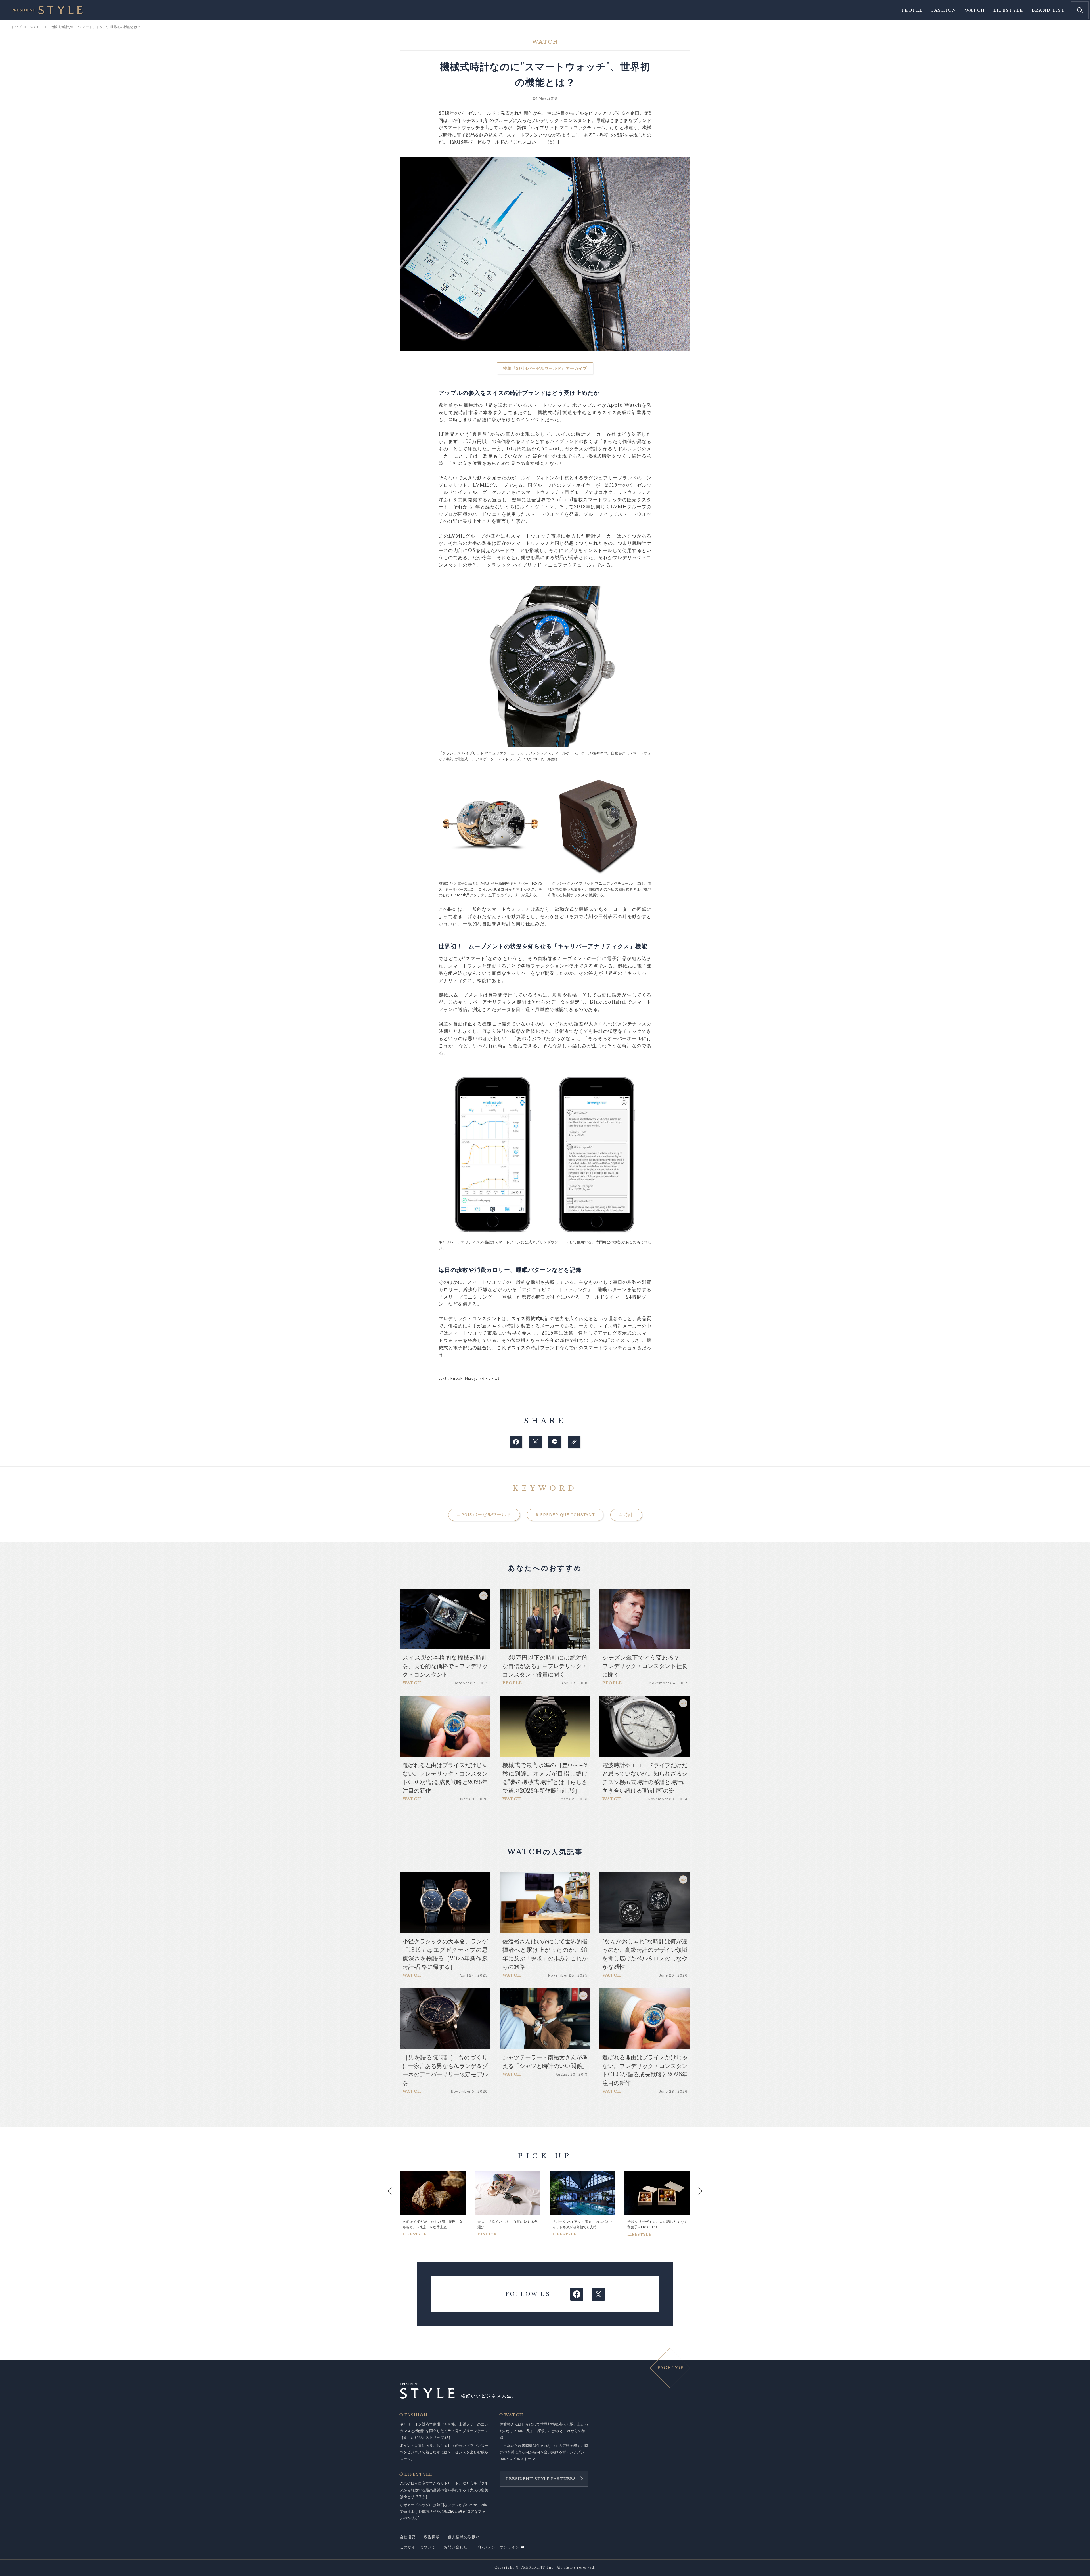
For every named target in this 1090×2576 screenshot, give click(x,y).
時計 (626, 1515)
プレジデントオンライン (498, 2547)
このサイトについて (418, 2547)
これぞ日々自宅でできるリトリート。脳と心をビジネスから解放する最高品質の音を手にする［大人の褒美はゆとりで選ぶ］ (444, 2490)
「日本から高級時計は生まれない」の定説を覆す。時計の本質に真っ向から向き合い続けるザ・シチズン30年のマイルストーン (544, 2452)
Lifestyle (1008, 10)
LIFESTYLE (418, 2474)
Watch (975, 10)
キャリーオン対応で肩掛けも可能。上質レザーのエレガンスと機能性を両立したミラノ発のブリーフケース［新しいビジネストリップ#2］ (444, 2431)
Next (695, 2204)
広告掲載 (432, 2537)
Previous (395, 2204)
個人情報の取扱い (464, 2537)
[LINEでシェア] (555, 1442)
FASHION (416, 2415)
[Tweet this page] (535, 1442)
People (912, 10)
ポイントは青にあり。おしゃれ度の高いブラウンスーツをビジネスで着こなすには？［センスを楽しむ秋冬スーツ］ (444, 2452)
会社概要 (408, 2537)
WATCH (514, 2415)
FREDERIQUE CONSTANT (565, 1515)
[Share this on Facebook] (516, 1442)
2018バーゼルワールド (484, 1515)
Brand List (1049, 10)
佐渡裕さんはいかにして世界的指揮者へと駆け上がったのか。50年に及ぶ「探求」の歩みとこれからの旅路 (544, 2431)
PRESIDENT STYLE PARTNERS (541, 2479)
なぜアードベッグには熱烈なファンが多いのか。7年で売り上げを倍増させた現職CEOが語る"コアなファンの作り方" (443, 2512)
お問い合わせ (456, 2547)
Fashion (944, 10)
